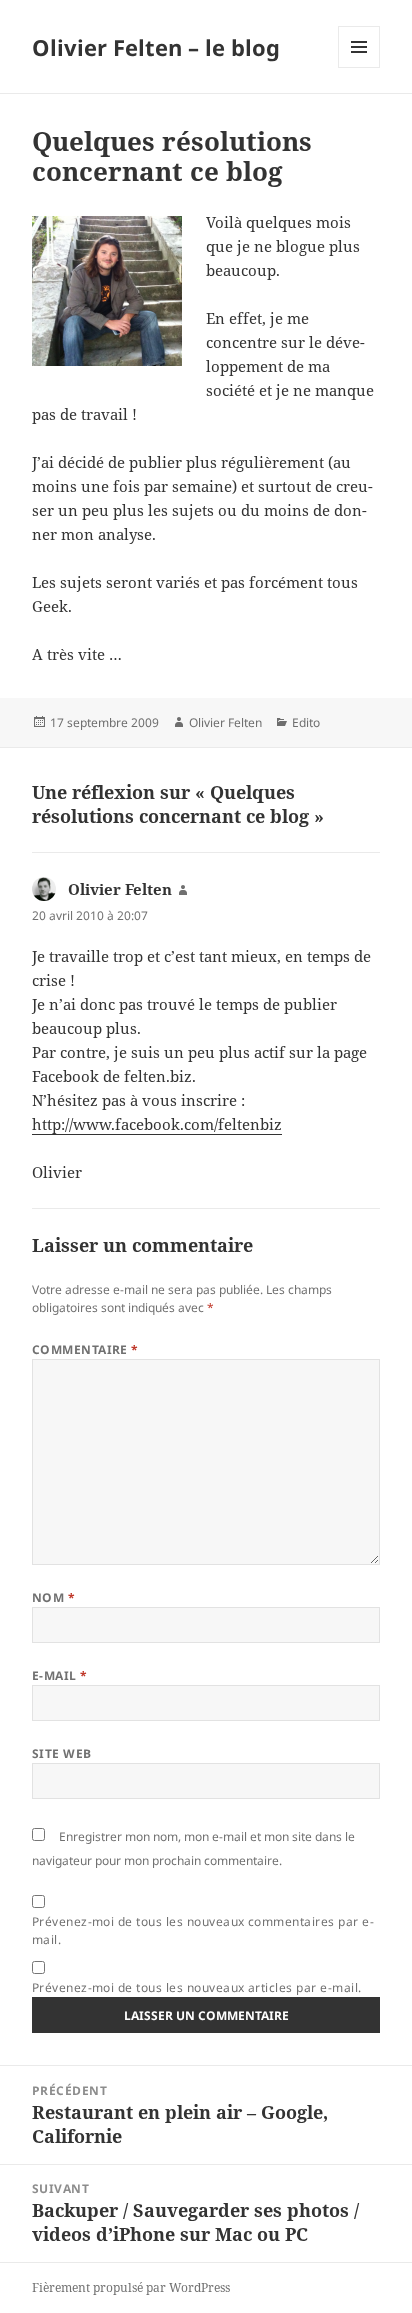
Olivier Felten (225, 722)
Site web (62, 1753)
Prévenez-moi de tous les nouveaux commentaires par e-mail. (203, 1930)
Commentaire (85, 1349)
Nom (53, 1597)
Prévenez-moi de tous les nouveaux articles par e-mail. (197, 1987)
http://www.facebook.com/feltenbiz (157, 1124)
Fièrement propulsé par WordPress (131, 2287)
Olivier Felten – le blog (156, 47)
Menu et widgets (359, 67)
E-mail (60, 1675)
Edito (306, 722)
